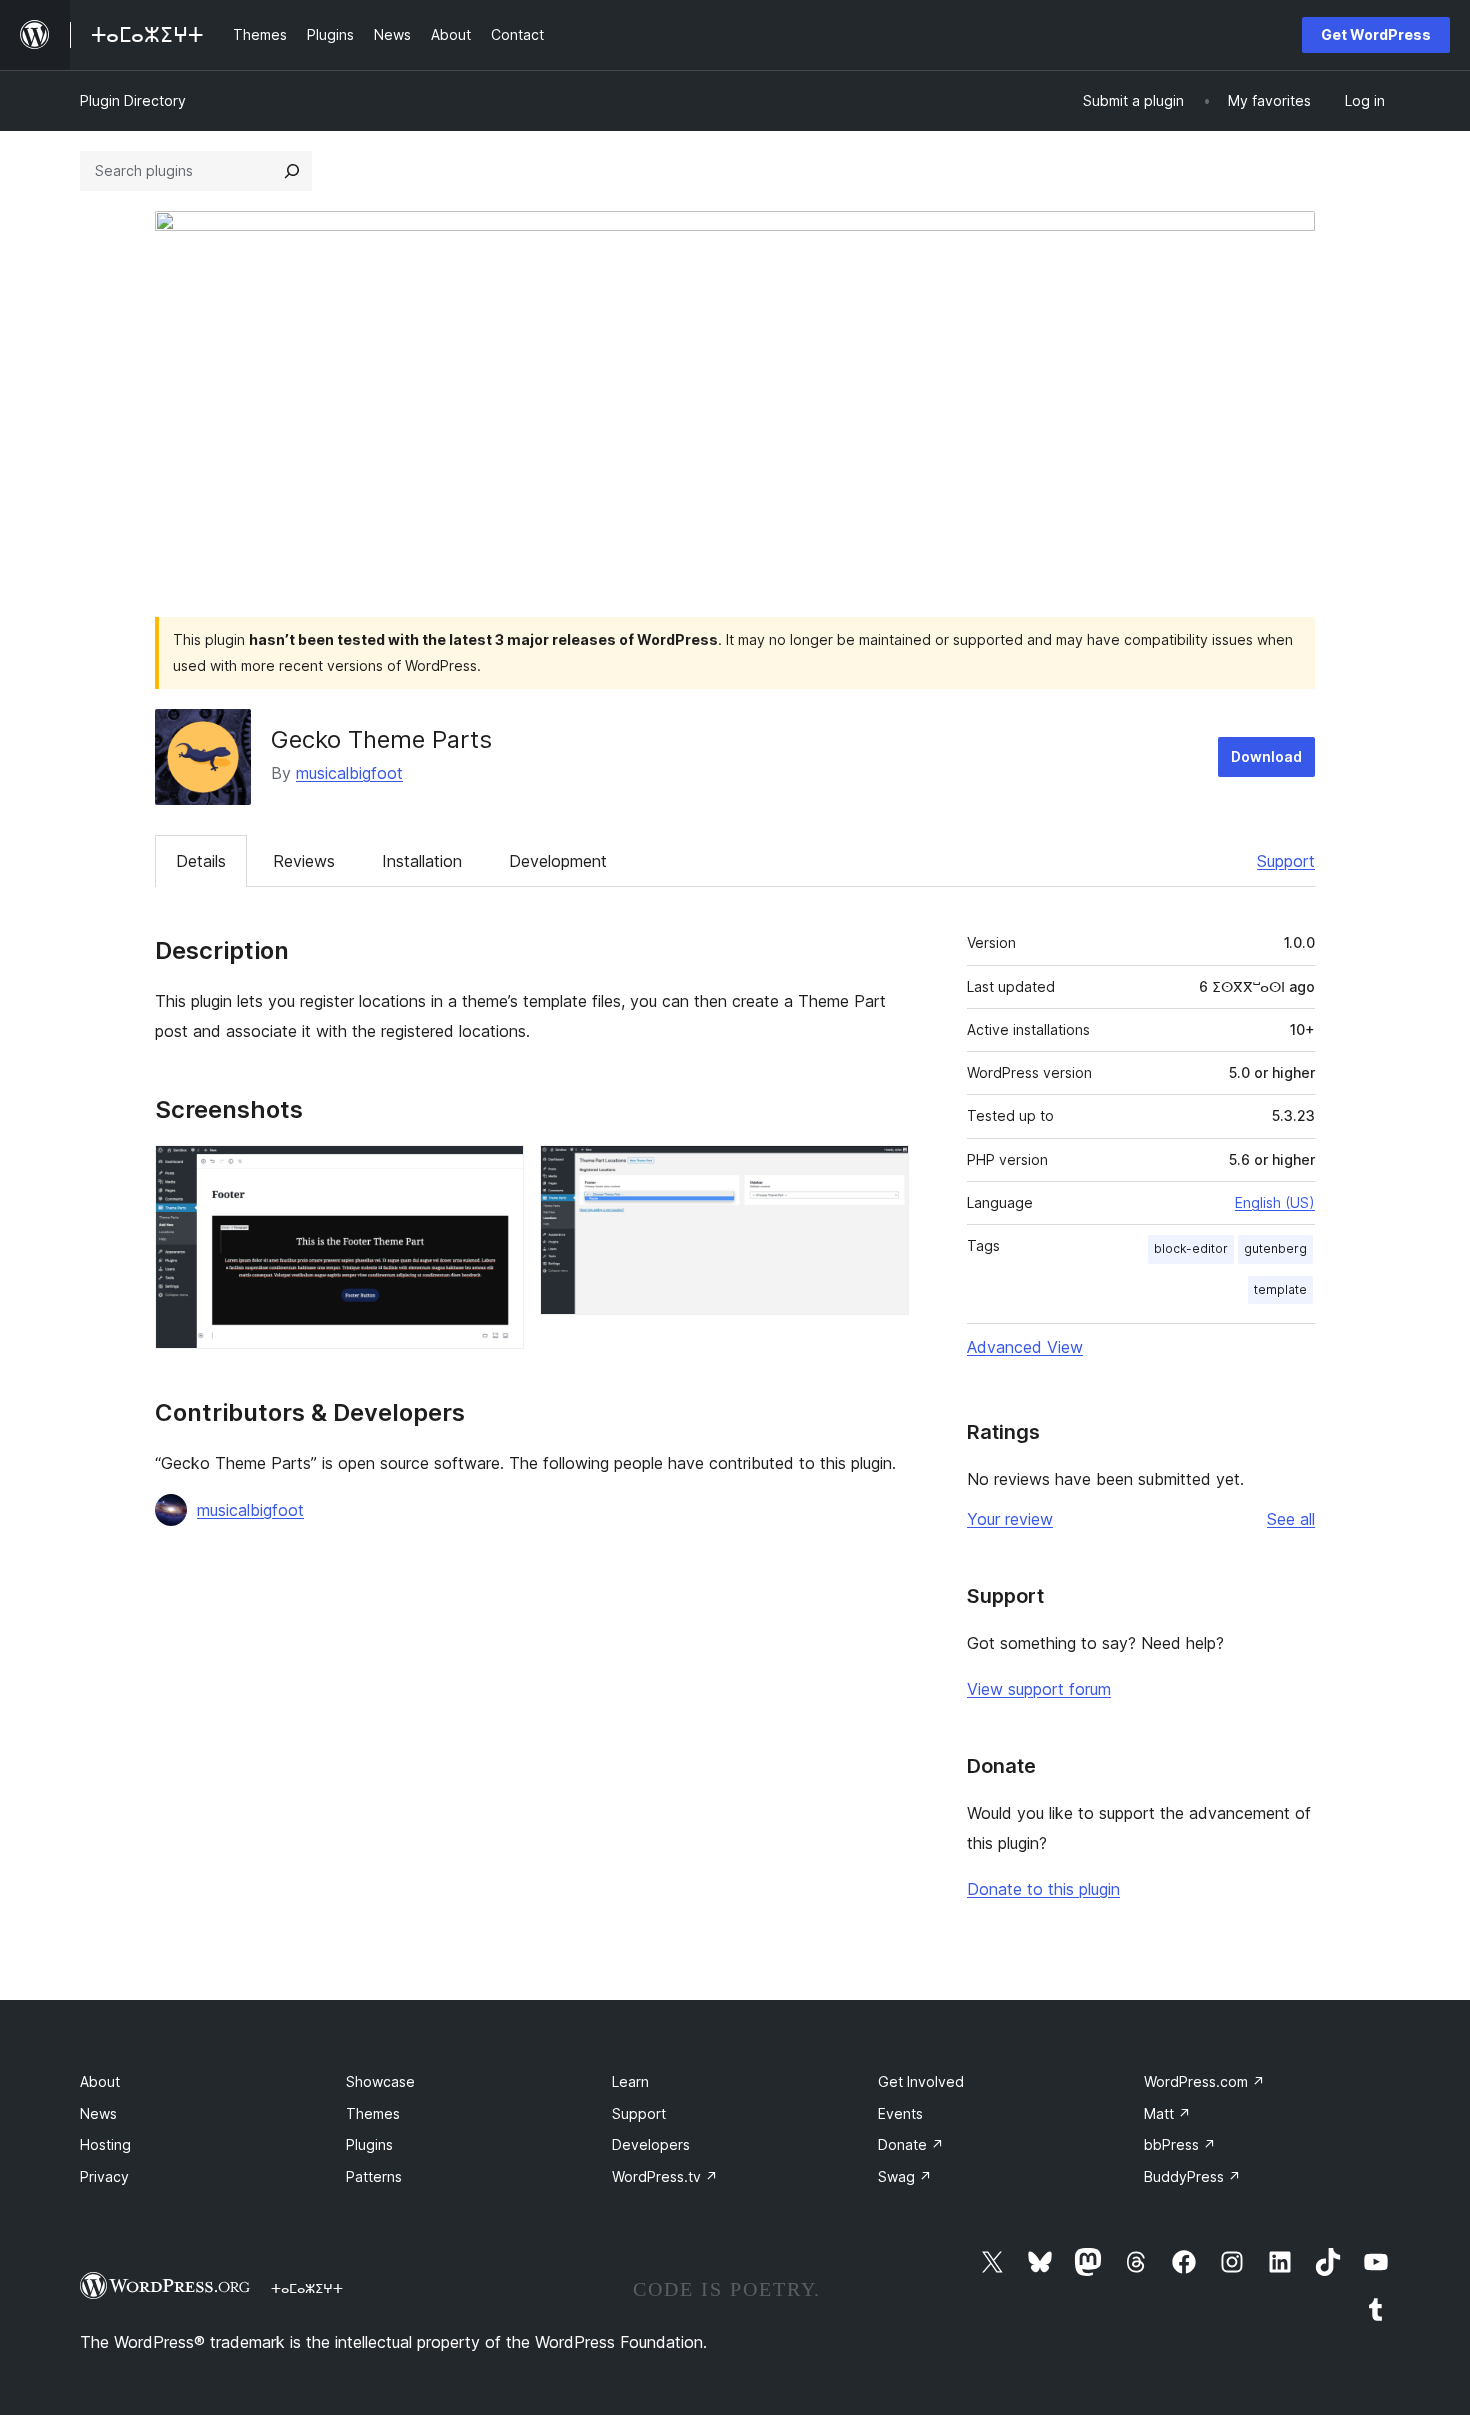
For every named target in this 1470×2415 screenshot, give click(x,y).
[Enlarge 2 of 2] (882, 1172)
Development (558, 861)
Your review (1010, 1519)
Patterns (374, 2176)
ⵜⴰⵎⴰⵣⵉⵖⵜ (307, 2288)
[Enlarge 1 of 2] (497, 1172)
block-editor (1191, 1248)
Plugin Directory (133, 100)
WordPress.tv (665, 2176)
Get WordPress (1376, 34)
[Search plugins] (292, 171)
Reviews (304, 861)
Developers (651, 2144)
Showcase (380, 2081)
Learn (630, 2081)
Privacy (104, 2176)
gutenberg (1275, 1248)
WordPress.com (1204, 2081)
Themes (373, 2113)
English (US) (1275, 1202)
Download (1266, 756)
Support (1286, 861)
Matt (1167, 2113)
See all (1291, 1519)
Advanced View (1025, 1347)
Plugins (369, 2144)
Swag (905, 2176)
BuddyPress (1192, 2176)
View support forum (1039, 1689)
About (100, 2081)
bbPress (1180, 2144)
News (98, 2113)
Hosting (105, 2144)
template (1280, 1289)
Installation (422, 861)
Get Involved (921, 2081)
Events (900, 2113)
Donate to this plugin (1043, 1889)
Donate (911, 2144)
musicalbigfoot (349, 773)
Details (201, 861)
